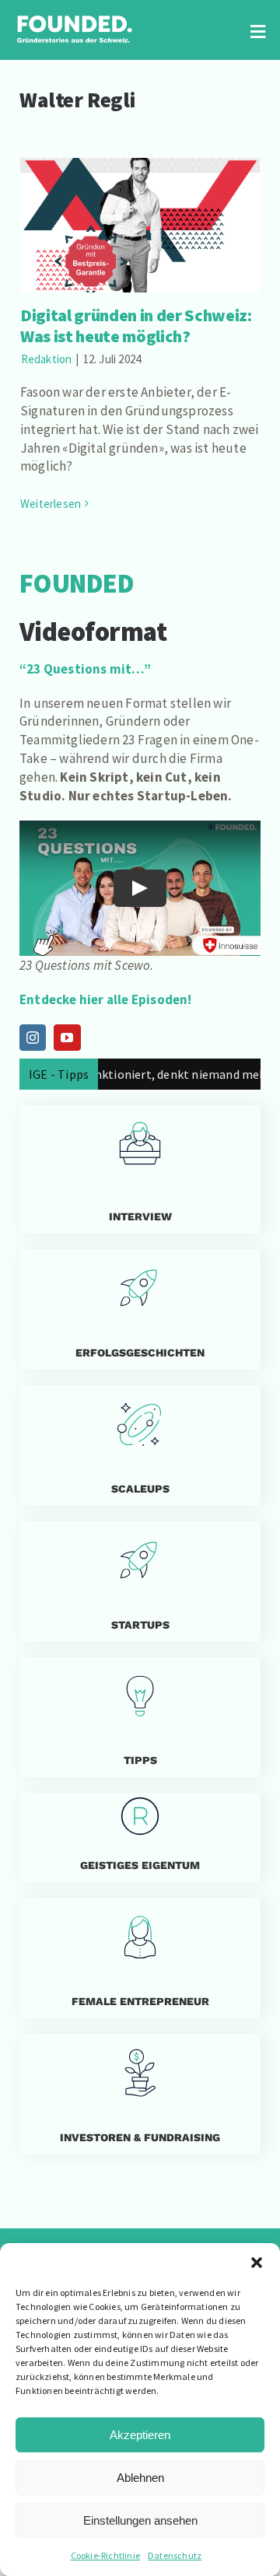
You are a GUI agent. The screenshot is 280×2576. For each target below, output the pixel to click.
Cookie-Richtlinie (105, 2555)
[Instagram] (33, 1038)
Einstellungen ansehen (140, 2520)
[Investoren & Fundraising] (140, 2094)
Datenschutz (175, 2555)
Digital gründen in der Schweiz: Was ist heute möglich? (140, 203)
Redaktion (47, 359)
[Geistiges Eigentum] (140, 1837)
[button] (257, 2263)
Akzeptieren (140, 2435)
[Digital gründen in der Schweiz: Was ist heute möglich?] (140, 225)
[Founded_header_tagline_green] (74, 16)
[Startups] (140, 1309)
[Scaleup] (140, 1445)
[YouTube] (67, 1038)
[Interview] (140, 1169)
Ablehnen (140, 2478)
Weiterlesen (51, 504)
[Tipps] (140, 1718)
